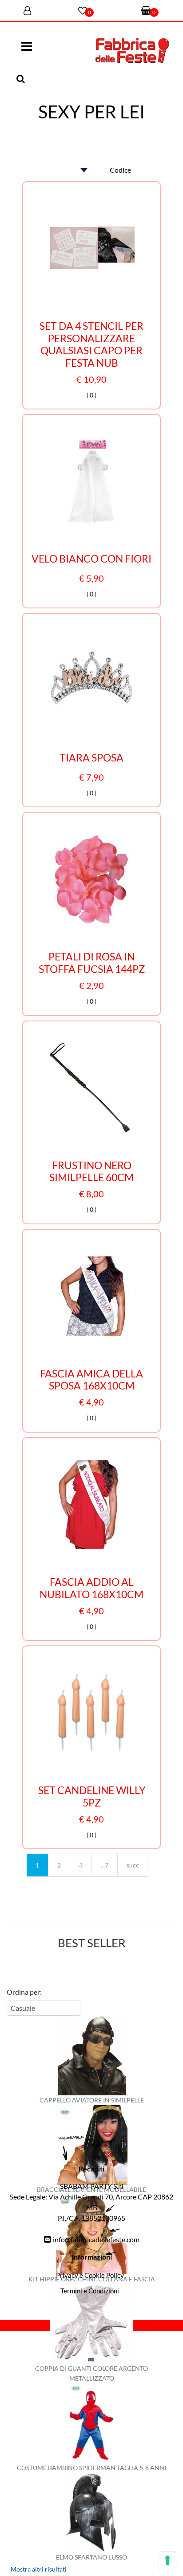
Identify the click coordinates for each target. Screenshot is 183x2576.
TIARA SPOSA (91, 758)
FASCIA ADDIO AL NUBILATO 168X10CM (91, 1588)
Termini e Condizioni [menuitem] (90, 2291)
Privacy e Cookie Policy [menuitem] (90, 2275)
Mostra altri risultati (39, 2569)
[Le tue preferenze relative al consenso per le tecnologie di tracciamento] (167, 2560)
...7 (105, 1865)
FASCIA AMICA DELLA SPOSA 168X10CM (91, 1380)
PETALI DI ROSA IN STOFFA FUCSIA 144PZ (92, 963)
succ (133, 1865)
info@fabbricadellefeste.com (96, 2239)
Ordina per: (24, 1992)
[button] (22, 79)
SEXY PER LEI (91, 112)
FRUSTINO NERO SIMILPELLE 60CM (91, 1172)
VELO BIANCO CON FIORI (91, 559)
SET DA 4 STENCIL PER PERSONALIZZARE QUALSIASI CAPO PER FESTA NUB (91, 344)
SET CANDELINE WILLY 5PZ (92, 1796)
